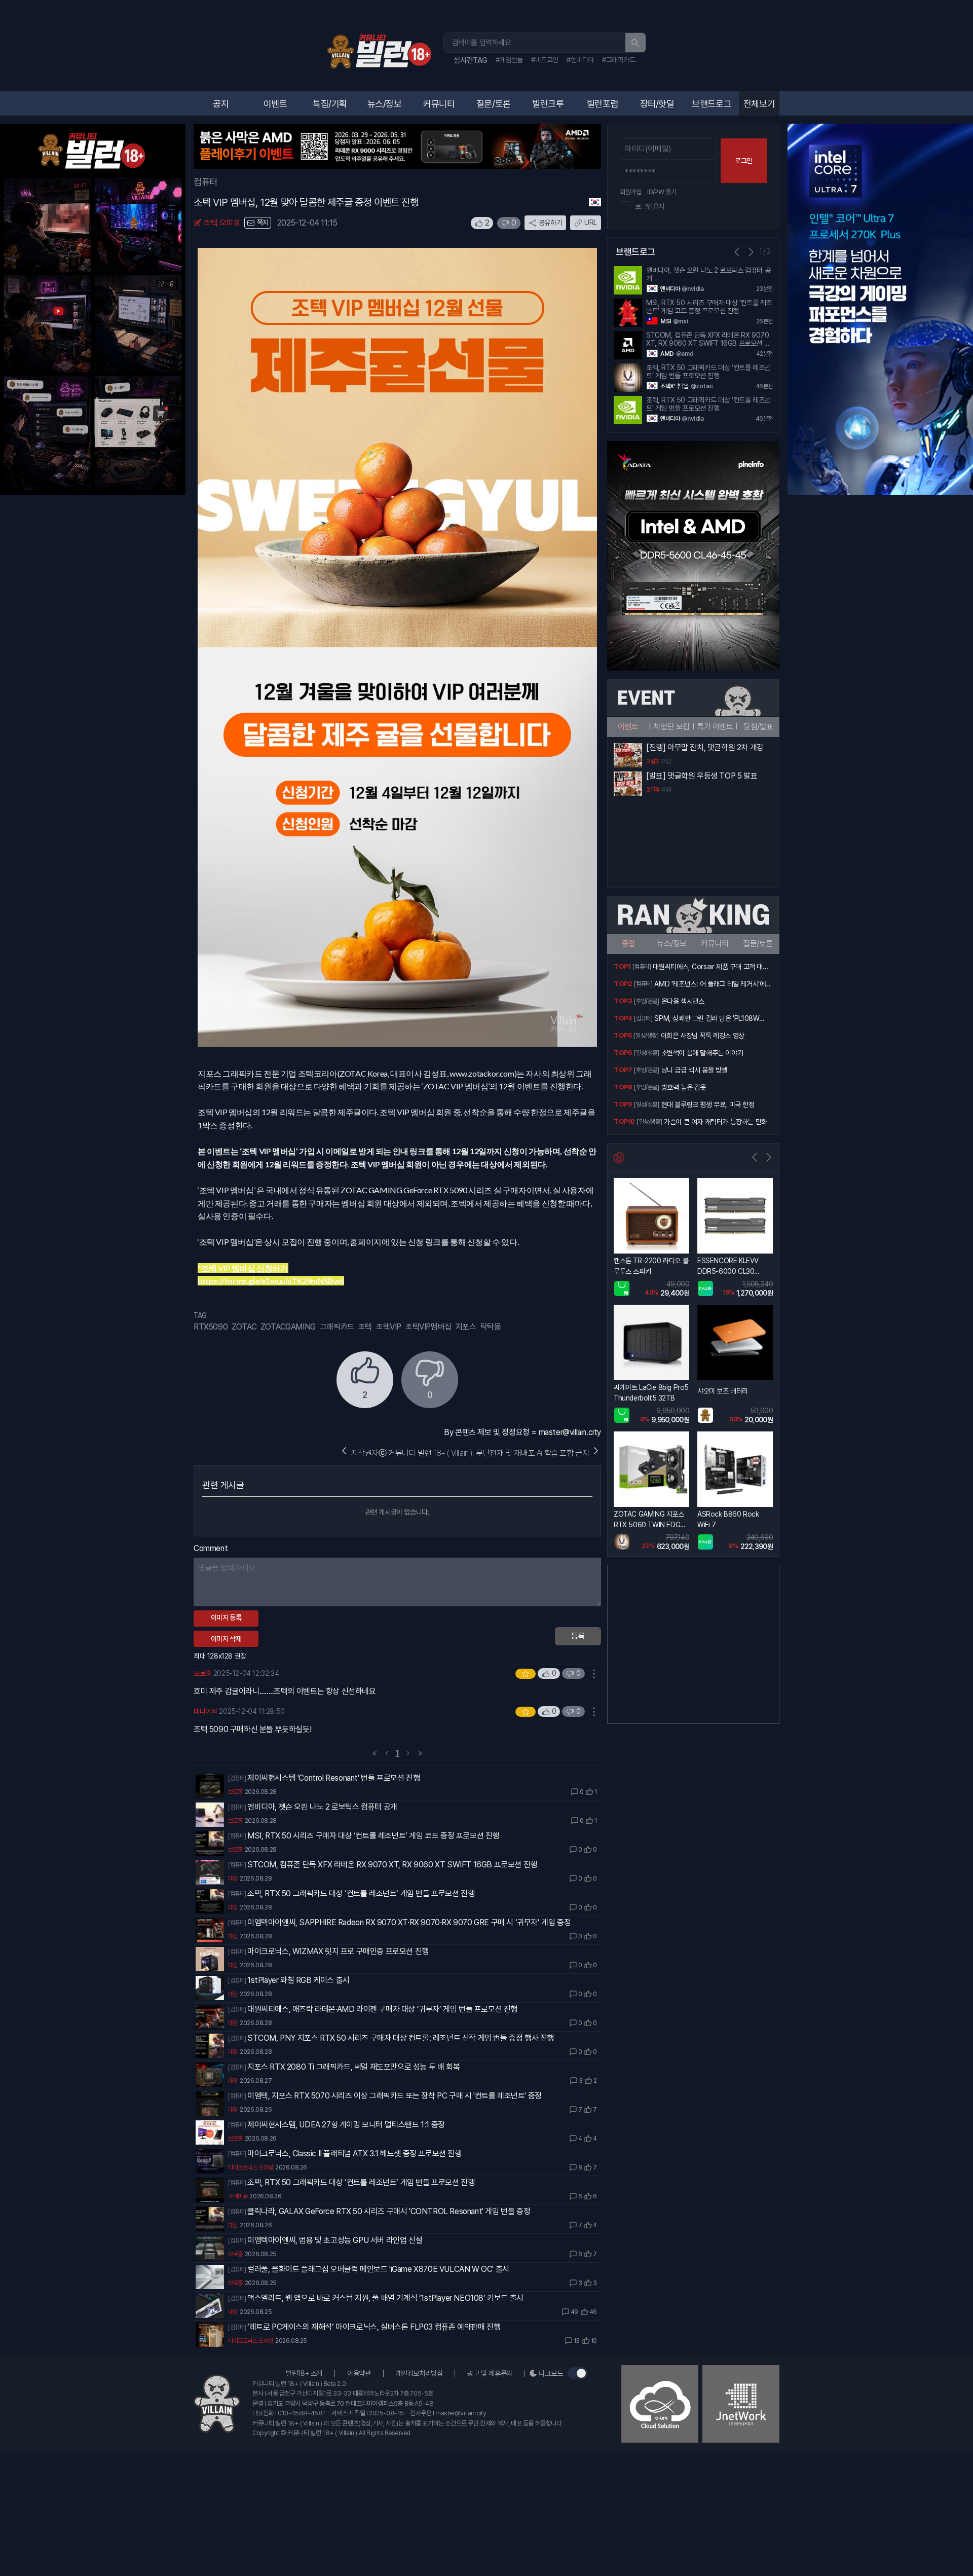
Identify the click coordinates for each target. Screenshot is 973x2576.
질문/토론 (494, 104)
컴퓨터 (205, 182)
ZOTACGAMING (288, 1327)
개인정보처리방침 (419, 2373)
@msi (680, 321)
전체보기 (759, 104)
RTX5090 (211, 1327)
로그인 (744, 161)
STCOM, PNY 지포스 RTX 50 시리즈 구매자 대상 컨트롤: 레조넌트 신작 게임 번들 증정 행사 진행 (401, 2038)
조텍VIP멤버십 (428, 1327)
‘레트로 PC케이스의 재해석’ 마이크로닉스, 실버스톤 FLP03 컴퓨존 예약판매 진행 (374, 2327)
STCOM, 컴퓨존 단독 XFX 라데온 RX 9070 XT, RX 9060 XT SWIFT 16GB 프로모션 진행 (392, 1865)
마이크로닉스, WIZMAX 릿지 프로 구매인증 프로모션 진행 (338, 1951)
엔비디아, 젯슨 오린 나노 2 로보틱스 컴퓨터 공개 (322, 1807)
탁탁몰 (491, 1327)
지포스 (466, 1327)
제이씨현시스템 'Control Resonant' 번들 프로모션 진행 (333, 1778)
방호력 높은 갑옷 (684, 1087)
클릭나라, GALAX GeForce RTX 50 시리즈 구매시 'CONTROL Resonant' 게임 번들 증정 (389, 2211)
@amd (685, 354)
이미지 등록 (226, 1617)
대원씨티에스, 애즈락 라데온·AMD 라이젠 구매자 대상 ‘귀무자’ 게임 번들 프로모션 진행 (382, 2009)
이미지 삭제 (226, 1639)
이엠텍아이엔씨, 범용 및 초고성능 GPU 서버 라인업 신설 (335, 2240)
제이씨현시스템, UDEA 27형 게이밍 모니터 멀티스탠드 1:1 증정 (346, 2125)
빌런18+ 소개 (304, 2373)
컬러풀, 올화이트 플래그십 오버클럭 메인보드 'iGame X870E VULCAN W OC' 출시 (378, 2269)
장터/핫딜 (657, 104)
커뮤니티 (439, 104)
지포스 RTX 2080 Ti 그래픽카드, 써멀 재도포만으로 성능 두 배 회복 (353, 2067)
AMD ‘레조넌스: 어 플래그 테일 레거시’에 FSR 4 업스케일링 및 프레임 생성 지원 (710, 985)
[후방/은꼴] (646, 1001)
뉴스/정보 (385, 104)
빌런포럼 (603, 104)
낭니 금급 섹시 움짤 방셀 (694, 1070)
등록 (578, 1636)
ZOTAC (244, 1327)
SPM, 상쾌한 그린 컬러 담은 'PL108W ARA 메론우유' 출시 (707, 1019)
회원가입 (630, 192)
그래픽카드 (337, 1327)
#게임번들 (509, 60)
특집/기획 (330, 104)
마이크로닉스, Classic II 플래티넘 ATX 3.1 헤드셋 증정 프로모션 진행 (354, 2154)
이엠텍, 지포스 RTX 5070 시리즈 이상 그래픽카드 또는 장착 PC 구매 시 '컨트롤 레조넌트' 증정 (395, 2096)
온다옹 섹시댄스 (683, 1001)
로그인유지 (650, 206)
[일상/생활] (646, 1036)
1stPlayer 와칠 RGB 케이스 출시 (298, 1980)
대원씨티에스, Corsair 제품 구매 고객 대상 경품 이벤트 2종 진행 (710, 968)
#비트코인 (545, 60)
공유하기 (550, 223)
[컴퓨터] (237, 1778)
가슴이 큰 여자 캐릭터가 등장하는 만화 (716, 1122)
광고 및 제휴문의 (490, 2373)
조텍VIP (389, 1327)
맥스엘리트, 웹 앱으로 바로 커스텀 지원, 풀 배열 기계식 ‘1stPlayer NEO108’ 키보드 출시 (385, 2298)
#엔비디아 (580, 60)
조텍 (365, 1327)
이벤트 (275, 104)
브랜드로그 (712, 104)
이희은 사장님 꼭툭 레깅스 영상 (703, 1036)
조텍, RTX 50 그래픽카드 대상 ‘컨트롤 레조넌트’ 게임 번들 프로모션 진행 (361, 1893)
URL (591, 223)
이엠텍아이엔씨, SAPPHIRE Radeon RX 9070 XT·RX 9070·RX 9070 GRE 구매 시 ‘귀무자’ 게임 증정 (409, 1922)
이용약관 (359, 2373)
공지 (221, 104)
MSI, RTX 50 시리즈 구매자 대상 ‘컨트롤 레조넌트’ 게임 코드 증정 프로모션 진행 (373, 1836)
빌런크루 (548, 104)
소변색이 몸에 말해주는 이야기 (702, 1053)
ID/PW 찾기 (662, 192)
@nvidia (693, 289)
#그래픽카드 (619, 60)
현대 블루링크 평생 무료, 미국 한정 (708, 1105)
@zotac (702, 386)
